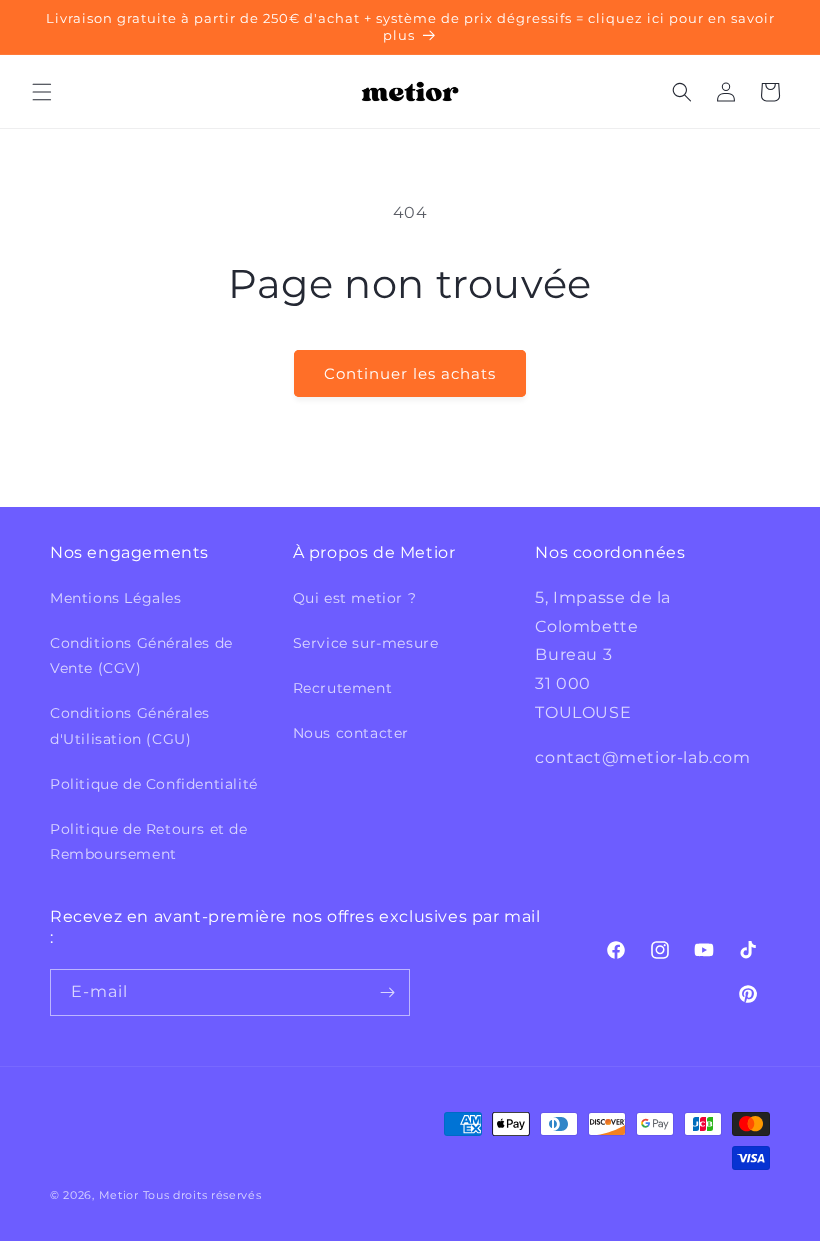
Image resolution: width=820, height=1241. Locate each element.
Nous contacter (351, 733)
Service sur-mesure (366, 643)
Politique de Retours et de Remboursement (149, 841)
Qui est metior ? (355, 598)
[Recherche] (682, 92)
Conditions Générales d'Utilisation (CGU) (130, 725)
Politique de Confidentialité (154, 784)
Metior (119, 1195)
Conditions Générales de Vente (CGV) (141, 655)
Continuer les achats (410, 373)
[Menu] (42, 92)
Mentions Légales (116, 598)
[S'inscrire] (387, 992)
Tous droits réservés (202, 1195)
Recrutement (343, 688)
